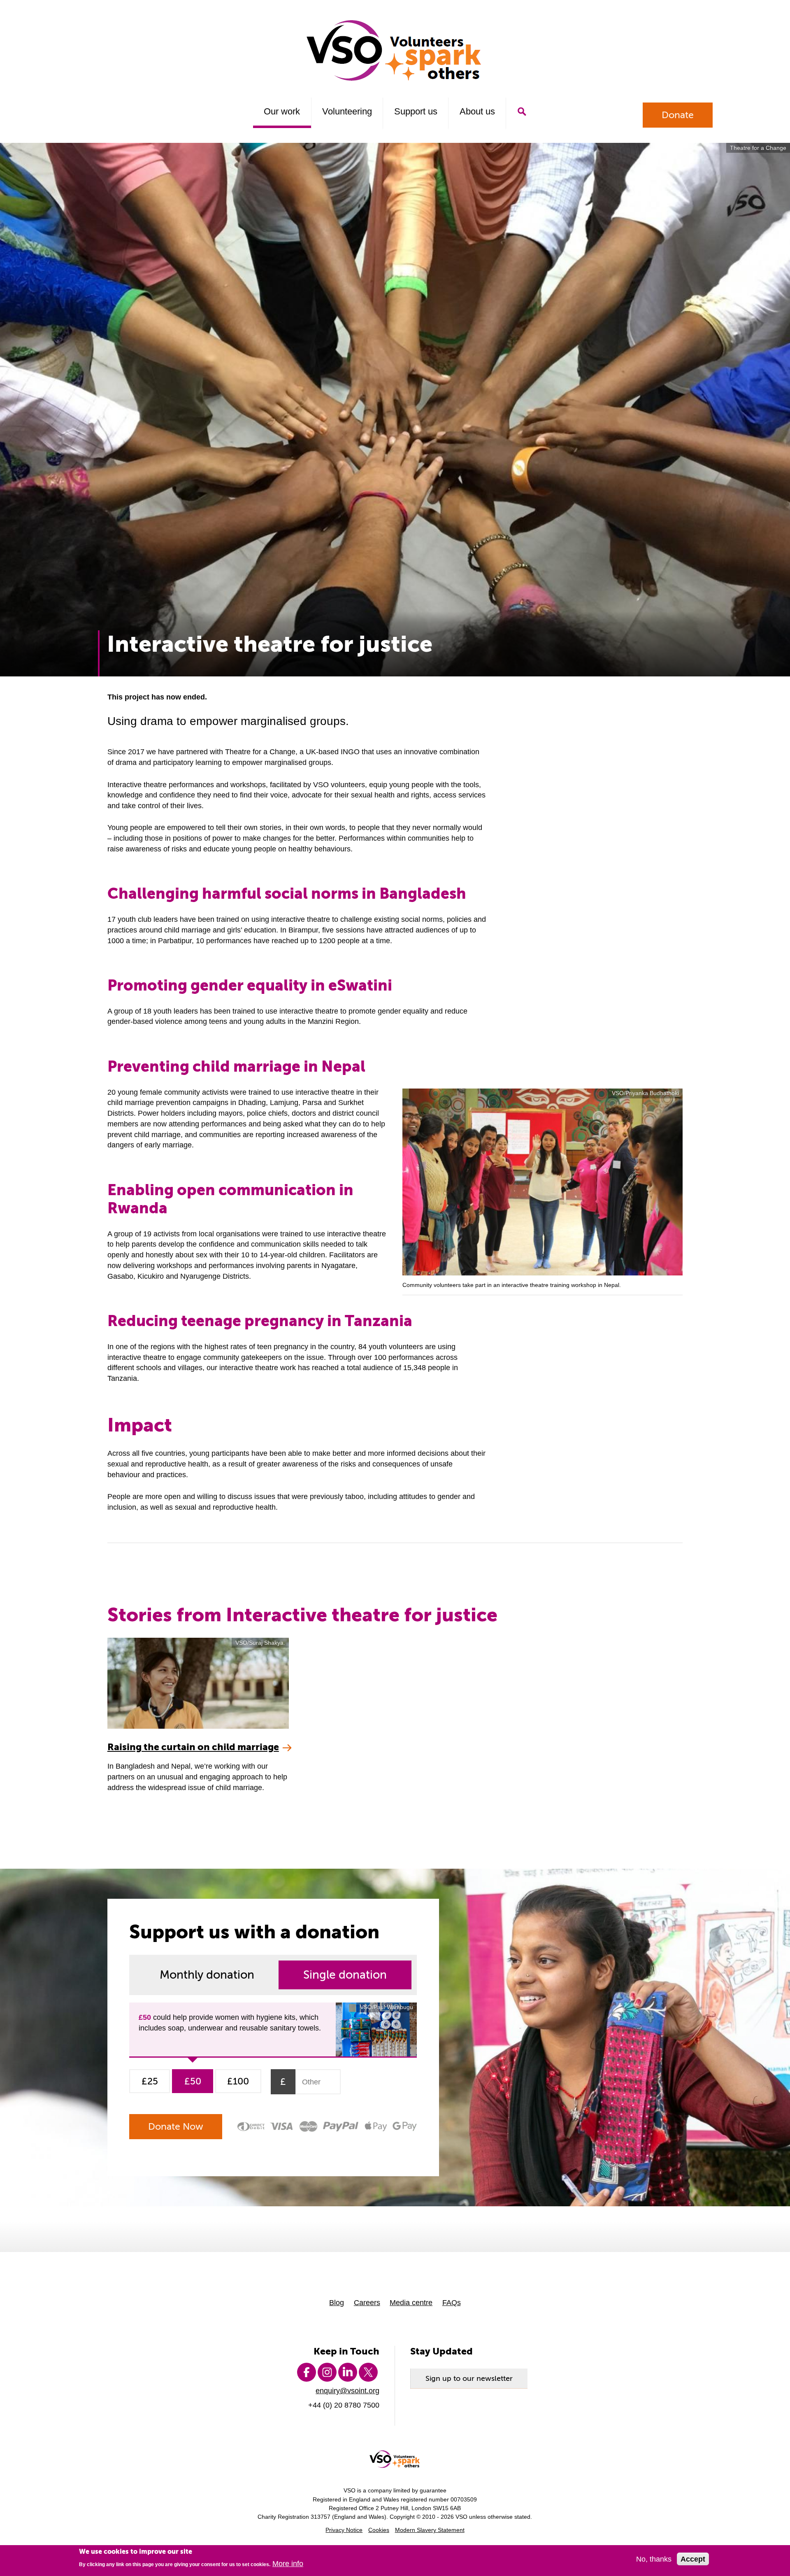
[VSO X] (368, 2372)
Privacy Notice (344, 2530)
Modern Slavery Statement (430, 2530)
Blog (337, 2302)
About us (477, 111)
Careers (367, 2302)
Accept (693, 2559)
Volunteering (347, 111)
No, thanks (654, 2559)
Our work (282, 111)
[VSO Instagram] (327, 2372)
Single (345, 1975)
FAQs (452, 2302)
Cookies (379, 2530)
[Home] (395, 50)
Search (522, 112)
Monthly (207, 1975)
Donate (678, 115)
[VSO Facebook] (307, 2372)
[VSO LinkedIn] (348, 2372)
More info (288, 2564)
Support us (416, 111)
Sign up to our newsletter (469, 2378)
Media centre (411, 2302)
